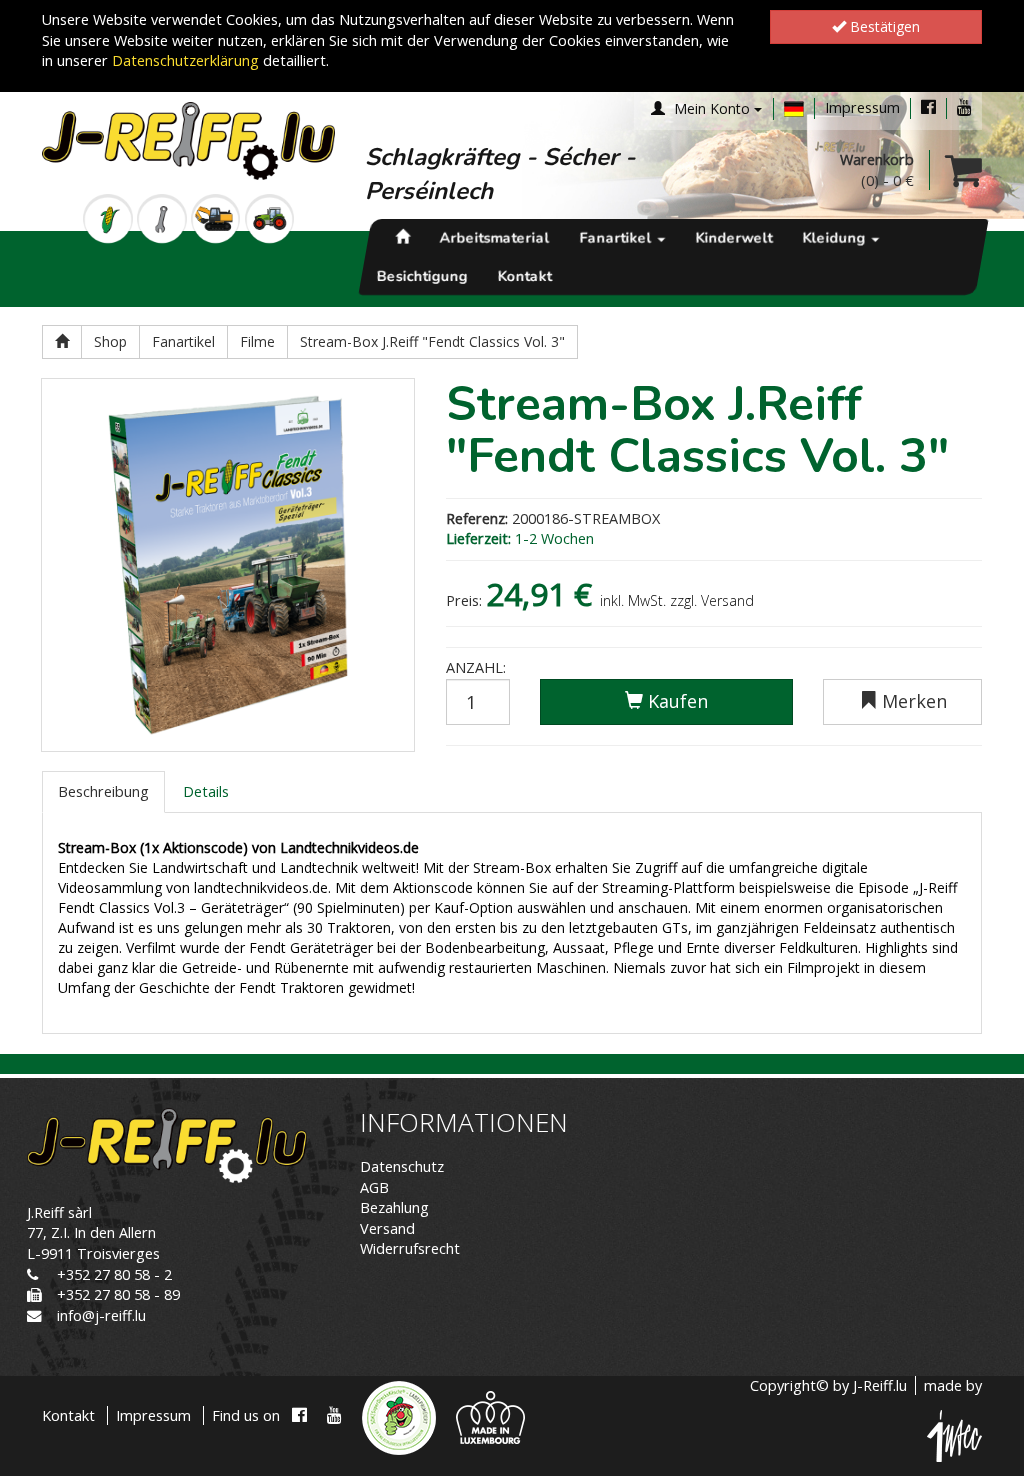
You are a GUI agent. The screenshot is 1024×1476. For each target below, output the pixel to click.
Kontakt (525, 276)
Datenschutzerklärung (185, 60)
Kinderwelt (734, 238)
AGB (374, 1187)
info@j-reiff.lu (101, 1315)
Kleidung (836, 238)
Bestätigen (883, 26)
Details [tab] (206, 791)
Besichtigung (422, 276)
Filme (257, 341)
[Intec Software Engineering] (954, 1434)
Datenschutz (402, 1166)
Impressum (862, 107)
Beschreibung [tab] (103, 791)
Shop (110, 341)
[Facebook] (928, 107)
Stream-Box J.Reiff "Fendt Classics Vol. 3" (432, 341)
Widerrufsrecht (410, 1248)
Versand (387, 1228)
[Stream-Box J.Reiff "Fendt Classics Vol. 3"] (228, 565)
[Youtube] (964, 107)
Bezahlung (394, 1207)
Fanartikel (618, 238)
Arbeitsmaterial (495, 238)
